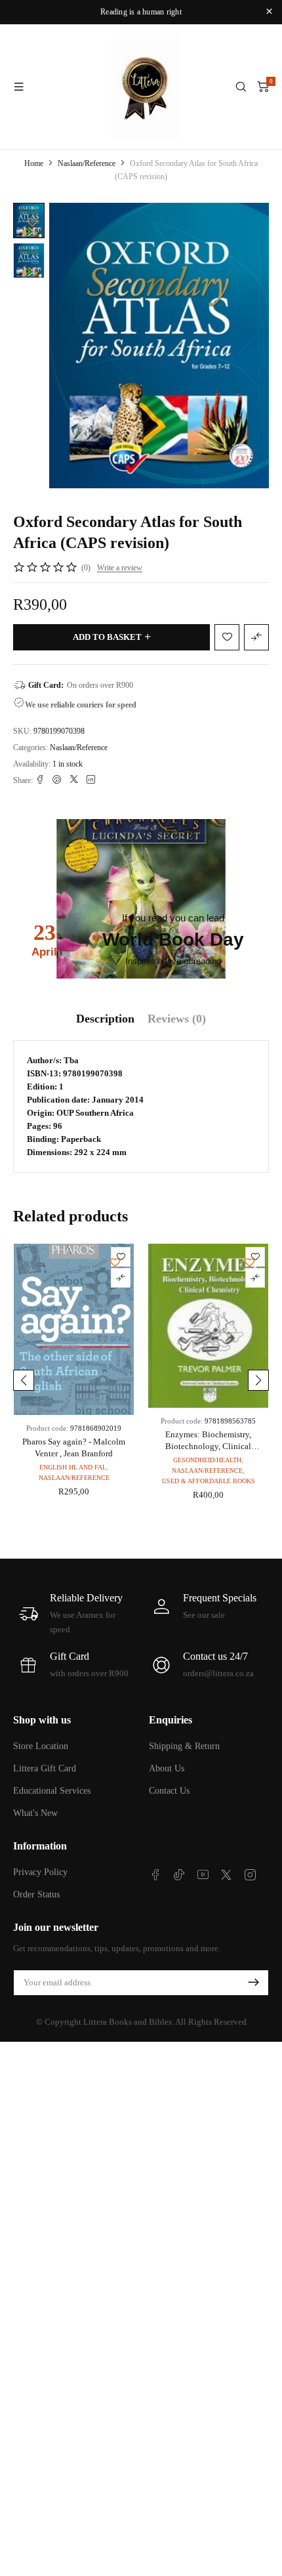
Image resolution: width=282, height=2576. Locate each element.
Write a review (120, 568)
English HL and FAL (73, 1467)
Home (34, 163)
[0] (263, 87)
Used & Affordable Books (209, 1481)
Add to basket (107, 637)
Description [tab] (105, 1019)
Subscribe (253, 1983)
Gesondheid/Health (207, 1460)
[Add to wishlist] (32, 222)
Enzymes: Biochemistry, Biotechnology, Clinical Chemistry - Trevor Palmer (209, 1446)
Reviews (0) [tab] (177, 1019)
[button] (24, 1380)
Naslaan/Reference (87, 163)
